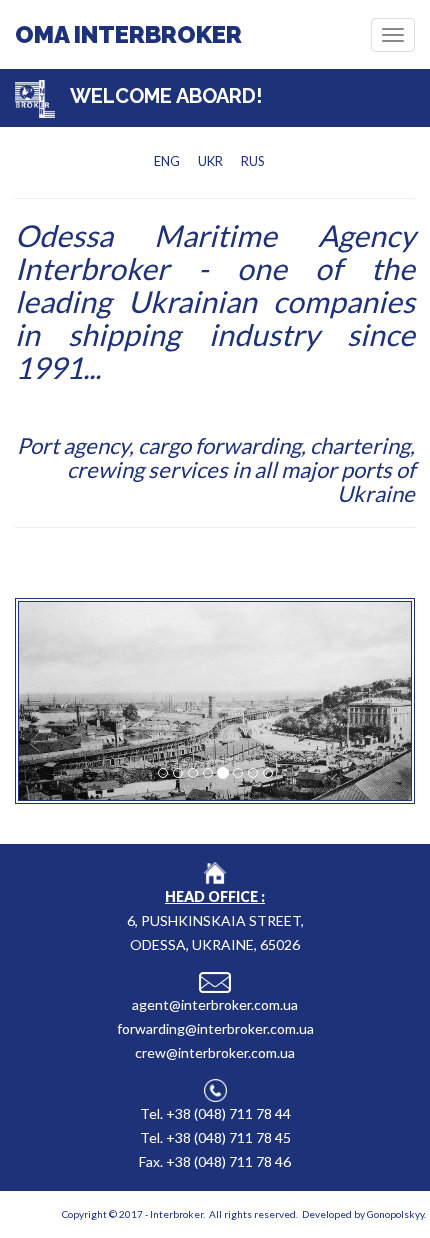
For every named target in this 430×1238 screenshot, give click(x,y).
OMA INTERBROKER (128, 34)
